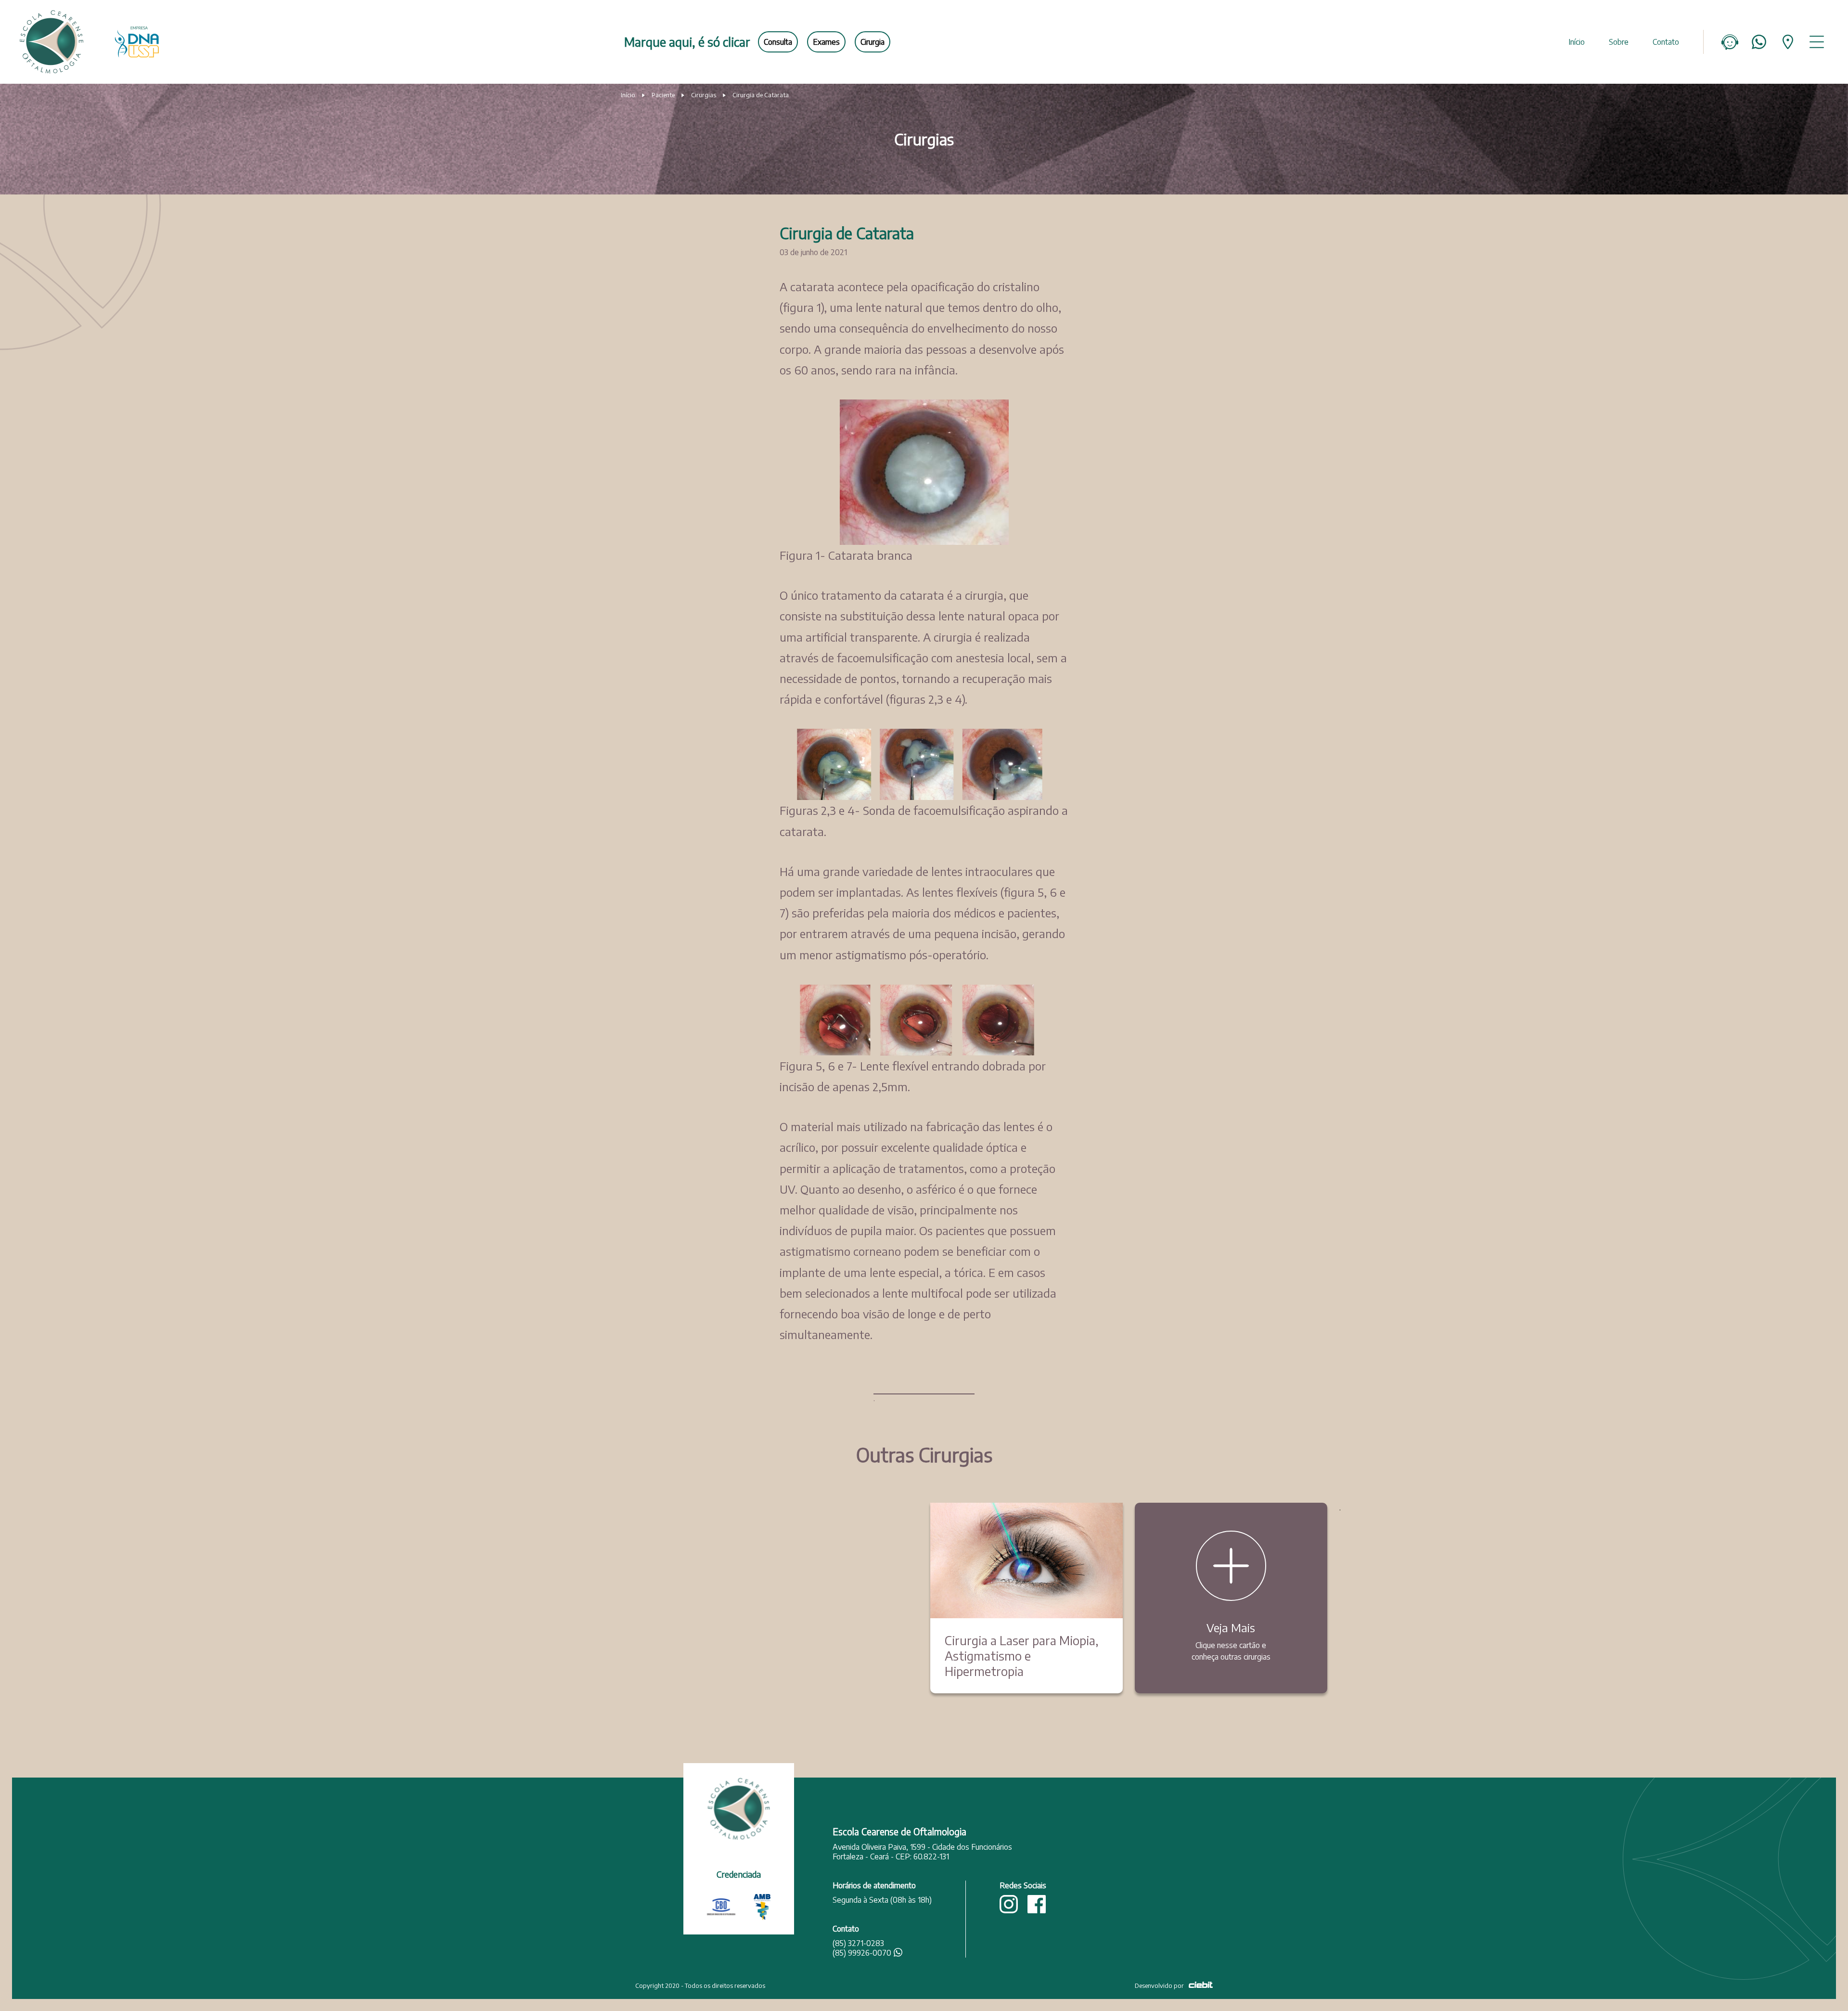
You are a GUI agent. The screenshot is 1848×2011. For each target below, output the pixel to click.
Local (1788, 42)
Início (1577, 42)
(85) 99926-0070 (862, 1953)
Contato (1666, 42)
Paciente (663, 95)
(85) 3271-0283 (858, 1943)
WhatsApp (1759, 42)
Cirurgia (873, 42)
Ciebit (1201, 1985)
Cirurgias (704, 95)
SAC (1730, 42)
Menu (1817, 42)
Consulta (778, 42)
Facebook (1037, 1904)
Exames (826, 42)
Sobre (1619, 42)
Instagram (1009, 1904)
